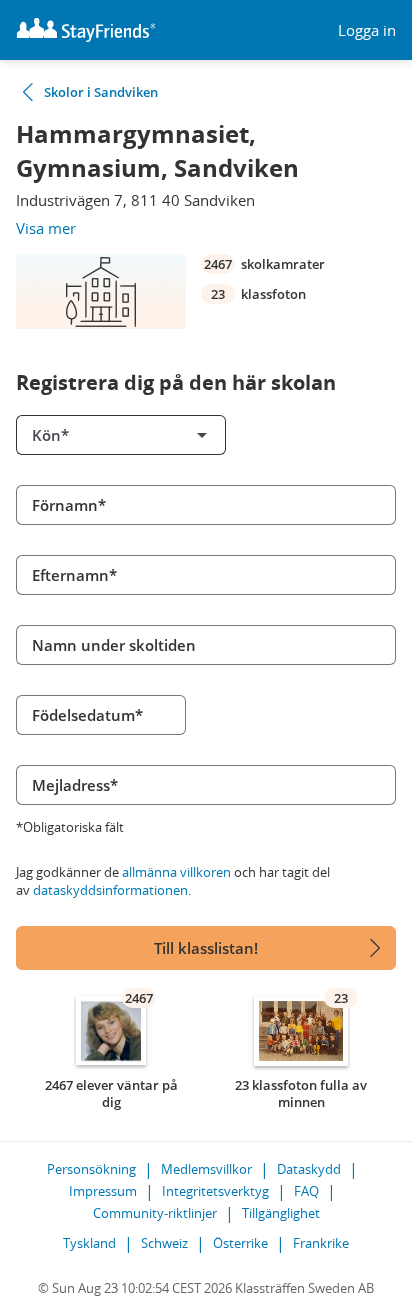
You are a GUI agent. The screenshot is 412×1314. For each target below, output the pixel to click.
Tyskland (89, 1243)
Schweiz (164, 1243)
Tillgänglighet (281, 1213)
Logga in (367, 30)
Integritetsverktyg (215, 1191)
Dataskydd (309, 1169)
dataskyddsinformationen (110, 890)
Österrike (240, 1243)
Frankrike (321, 1243)
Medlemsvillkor (206, 1169)
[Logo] (86, 30)
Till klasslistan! (206, 948)
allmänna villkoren (176, 872)
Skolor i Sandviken (101, 92)
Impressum (103, 1191)
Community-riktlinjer (155, 1213)
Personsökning (91, 1169)
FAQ (306, 1191)
